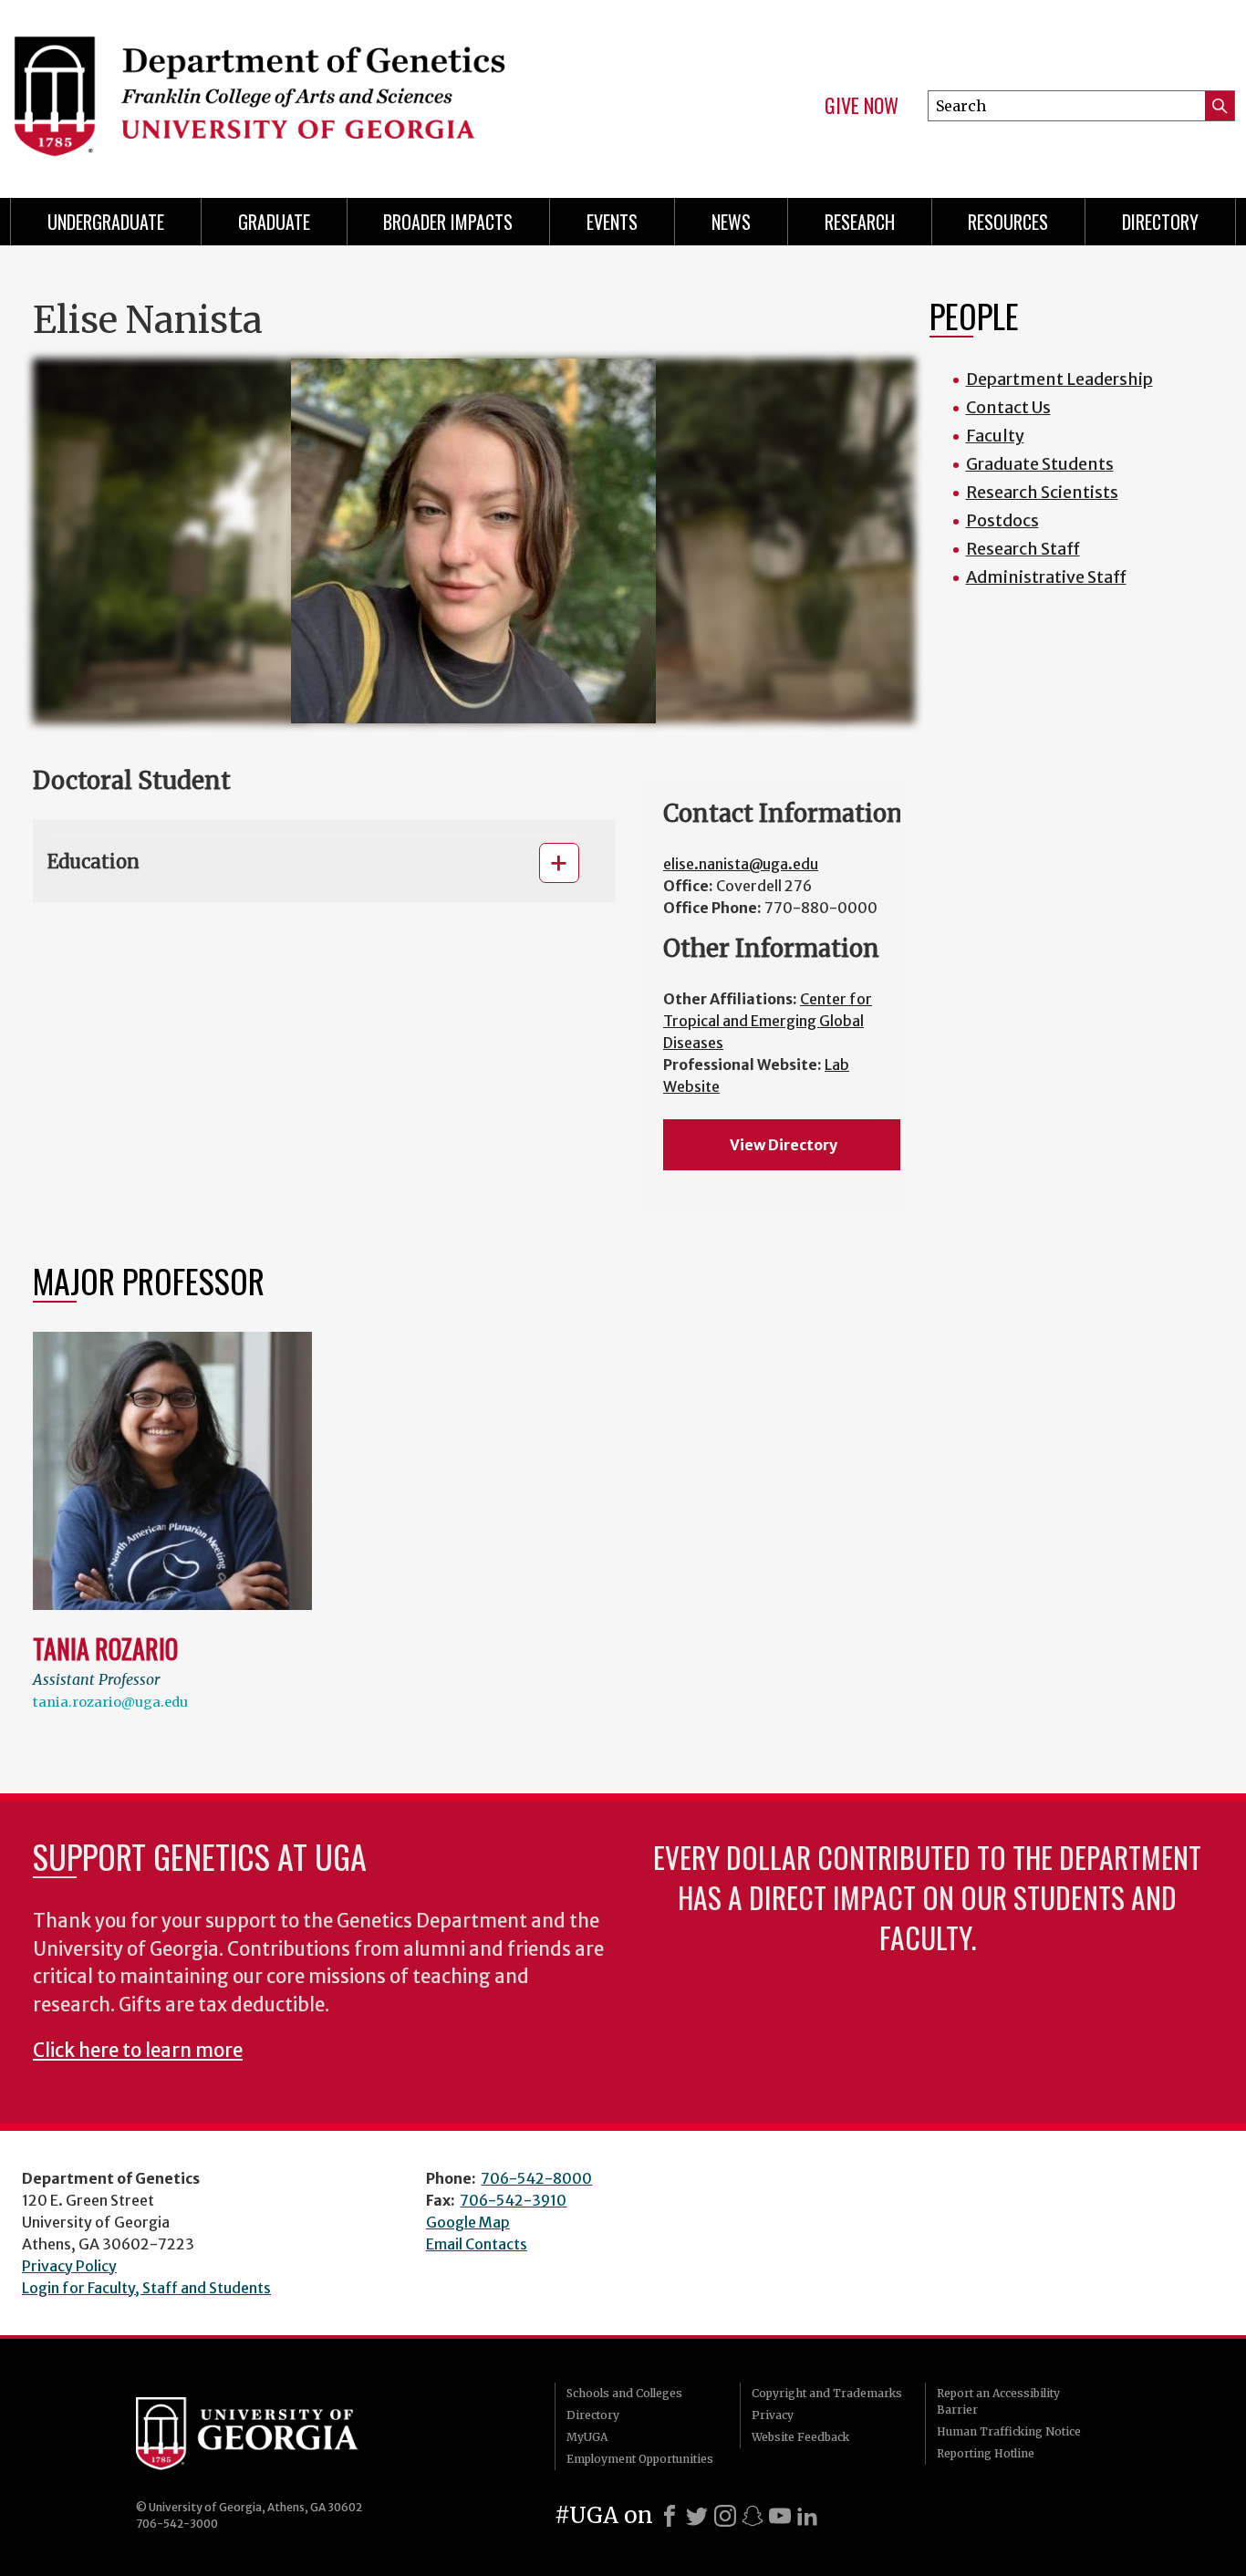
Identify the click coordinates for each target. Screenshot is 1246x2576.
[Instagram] (725, 2516)
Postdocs (1002, 520)
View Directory (784, 1145)
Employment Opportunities (640, 2459)
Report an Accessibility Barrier (998, 2401)
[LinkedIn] (807, 2516)
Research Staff (1023, 549)
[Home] (305, 91)
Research (860, 222)
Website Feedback (800, 2437)
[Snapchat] (753, 2516)
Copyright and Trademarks (827, 2393)
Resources (1008, 222)
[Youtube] (780, 2516)
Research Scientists (1042, 492)
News (731, 222)
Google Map (468, 2222)
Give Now (862, 106)
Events (612, 222)
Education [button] (93, 862)
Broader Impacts (448, 222)
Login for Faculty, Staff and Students (146, 2288)
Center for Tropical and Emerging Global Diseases (768, 1021)
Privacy (773, 2415)
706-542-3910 (513, 2200)
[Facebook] (670, 2516)
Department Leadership (1059, 379)
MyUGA (587, 2437)
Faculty (995, 436)
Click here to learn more (138, 2051)
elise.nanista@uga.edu (741, 864)
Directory (1160, 222)
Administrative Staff (1046, 577)
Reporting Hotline (986, 2453)
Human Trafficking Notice (1009, 2431)
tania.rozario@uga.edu (110, 1702)
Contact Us (1008, 407)
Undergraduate (106, 222)
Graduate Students (1040, 464)
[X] (697, 2516)
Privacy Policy (69, 2266)
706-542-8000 (536, 2178)
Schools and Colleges (624, 2393)
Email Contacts (477, 2244)
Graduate (274, 222)
